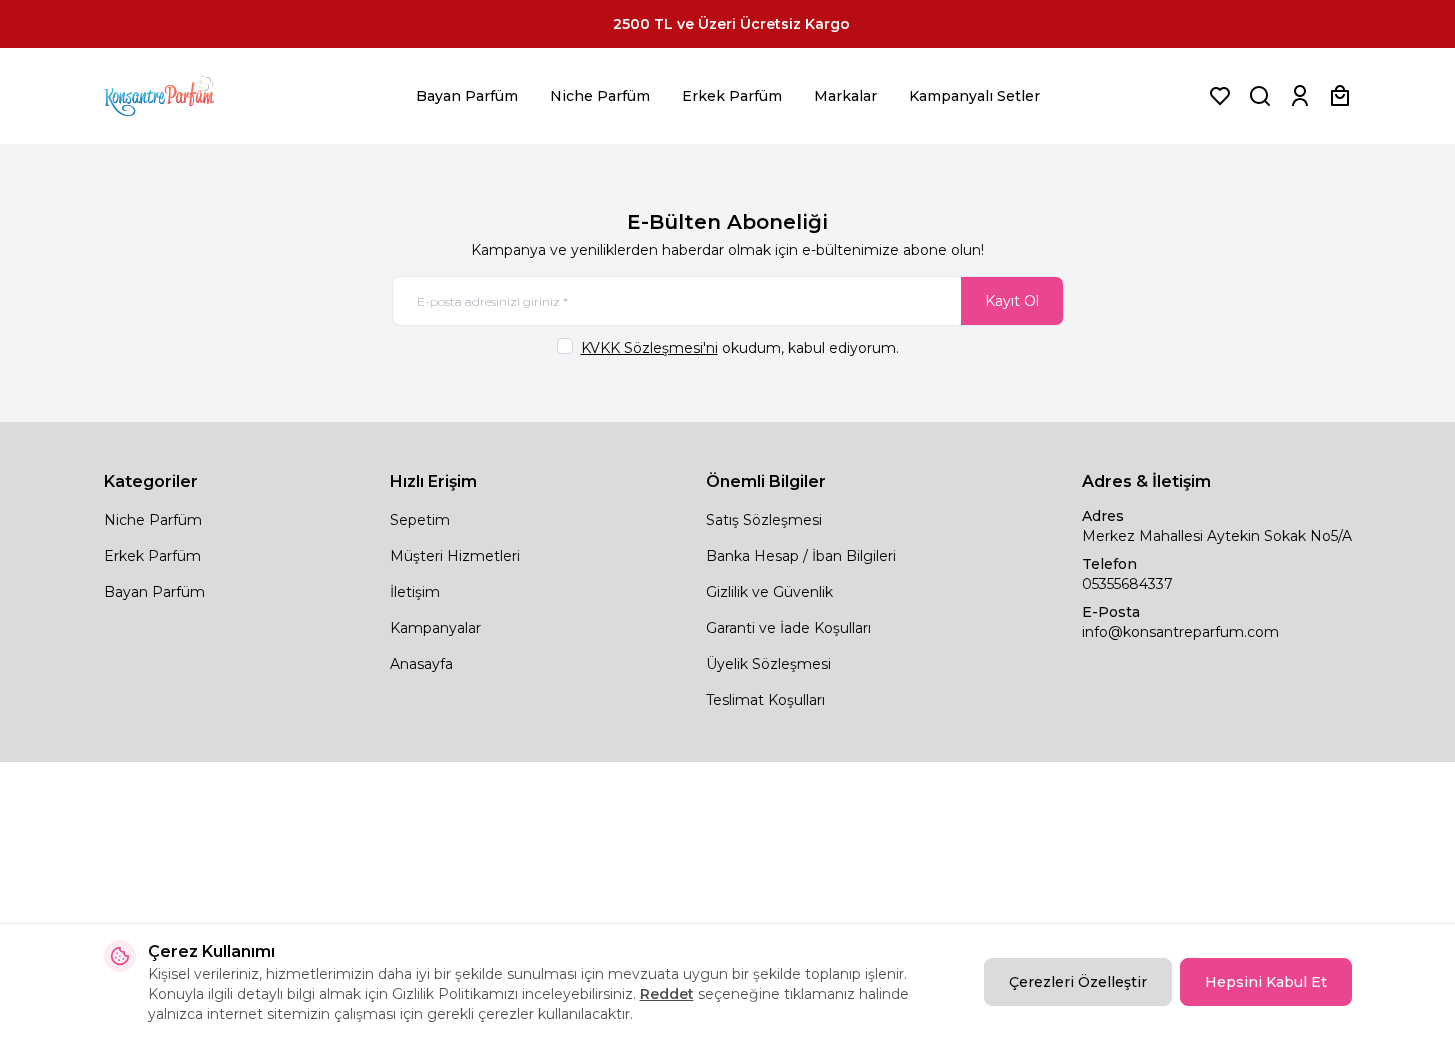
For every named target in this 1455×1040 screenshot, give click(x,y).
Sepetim (420, 520)
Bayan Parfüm (467, 96)
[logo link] (184, 96)
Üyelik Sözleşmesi (768, 664)
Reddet (667, 994)
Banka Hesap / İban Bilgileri (801, 556)
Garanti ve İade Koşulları (788, 628)
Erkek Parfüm (732, 96)
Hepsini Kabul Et (1266, 982)
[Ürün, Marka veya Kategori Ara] (1260, 96)
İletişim (415, 592)
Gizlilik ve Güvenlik (769, 592)
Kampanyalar (435, 628)
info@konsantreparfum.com (1180, 632)
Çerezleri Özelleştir (1078, 982)
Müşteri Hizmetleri (455, 556)
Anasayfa (421, 664)
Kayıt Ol (1012, 301)
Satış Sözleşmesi (764, 520)
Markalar (845, 96)
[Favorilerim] (1220, 96)
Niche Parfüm (600, 96)
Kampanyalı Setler (974, 96)
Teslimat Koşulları (765, 700)
